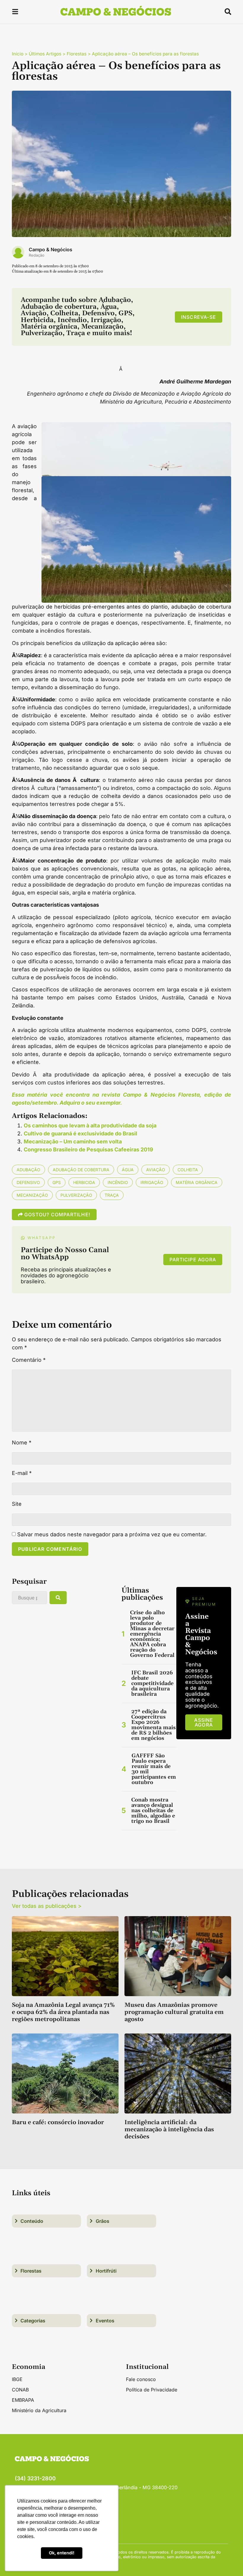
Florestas (77, 54)
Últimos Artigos (45, 54)
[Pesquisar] (58, 1598)
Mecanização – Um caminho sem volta (73, 1141)
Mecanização (32, 1195)
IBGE (17, 2379)
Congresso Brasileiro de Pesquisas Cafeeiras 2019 (88, 1149)
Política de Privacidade (152, 2390)
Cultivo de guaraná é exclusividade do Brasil (80, 1133)
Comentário (29, 1360)
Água (128, 1170)
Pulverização (76, 1195)
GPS (57, 1182)
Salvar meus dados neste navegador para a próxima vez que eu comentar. (112, 1535)
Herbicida (84, 1182)
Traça (112, 1195)
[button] (15, 13)
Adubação (28, 1170)
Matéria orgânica (197, 1182)
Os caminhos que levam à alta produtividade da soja (90, 1125)
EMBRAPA (23, 2400)
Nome (22, 1443)
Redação (37, 255)
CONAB (20, 2390)
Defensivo (28, 1182)
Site (17, 1504)
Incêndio (118, 1182)
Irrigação (152, 1182)
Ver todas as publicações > (47, 1906)
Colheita (188, 1170)
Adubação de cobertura (81, 1170)
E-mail (22, 1473)
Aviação (156, 1170)
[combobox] (29, 1598)
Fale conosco (141, 2379)
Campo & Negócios (51, 249)
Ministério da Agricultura (39, 2410)
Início (18, 54)
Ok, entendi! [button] (62, 2553)
